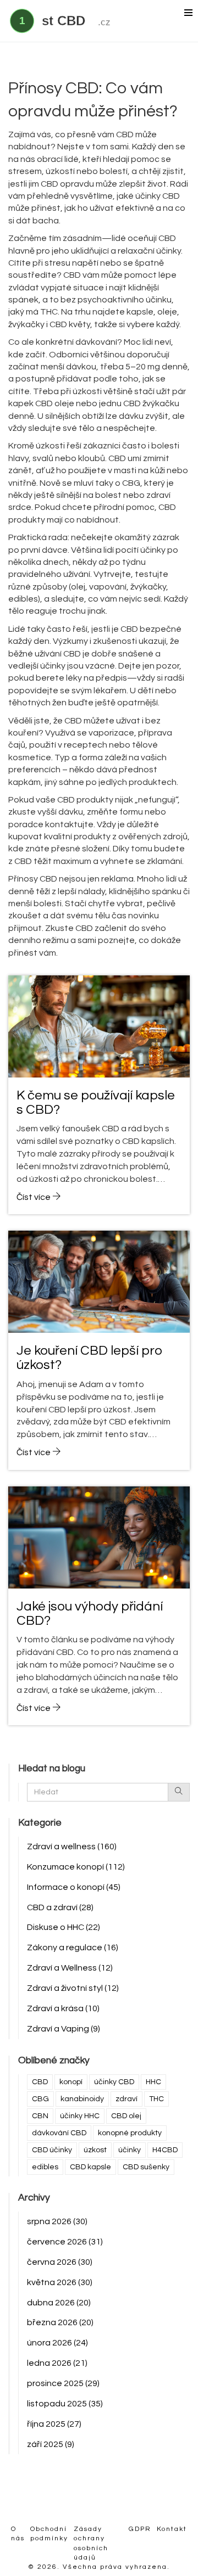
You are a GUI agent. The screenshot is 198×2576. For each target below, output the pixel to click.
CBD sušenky (146, 2167)
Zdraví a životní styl (73, 1988)
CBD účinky (52, 2150)
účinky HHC (80, 2116)
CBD (40, 2082)
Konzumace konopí (76, 1867)
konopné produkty (130, 2133)
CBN (40, 2116)
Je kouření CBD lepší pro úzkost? (90, 1358)
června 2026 (60, 2262)
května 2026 (60, 2282)
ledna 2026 (57, 2363)
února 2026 (57, 2343)
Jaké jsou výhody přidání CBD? (90, 1613)
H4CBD (165, 2150)
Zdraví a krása (63, 2008)
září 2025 (51, 2444)
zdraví (127, 2099)
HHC (153, 2082)
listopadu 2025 (65, 2404)
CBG (40, 2099)
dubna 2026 (59, 2303)
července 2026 (65, 2242)
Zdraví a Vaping (64, 2029)
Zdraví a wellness (72, 1847)
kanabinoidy (82, 2099)
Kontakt (172, 2529)
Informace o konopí (74, 1887)
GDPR (140, 2529)
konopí (71, 2082)
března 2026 (60, 2322)
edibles (45, 2167)
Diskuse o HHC (64, 1927)
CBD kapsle (90, 2167)
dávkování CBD (59, 2133)
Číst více (34, 1197)
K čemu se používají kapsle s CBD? (96, 1102)
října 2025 (54, 2424)
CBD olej (126, 2116)
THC (156, 2099)
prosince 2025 (63, 2383)
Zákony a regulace (73, 1948)
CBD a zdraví (60, 1907)
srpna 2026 (57, 2221)
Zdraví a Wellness (70, 1968)
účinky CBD (114, 2082)
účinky (130, 2150)
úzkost (95, 2150)
